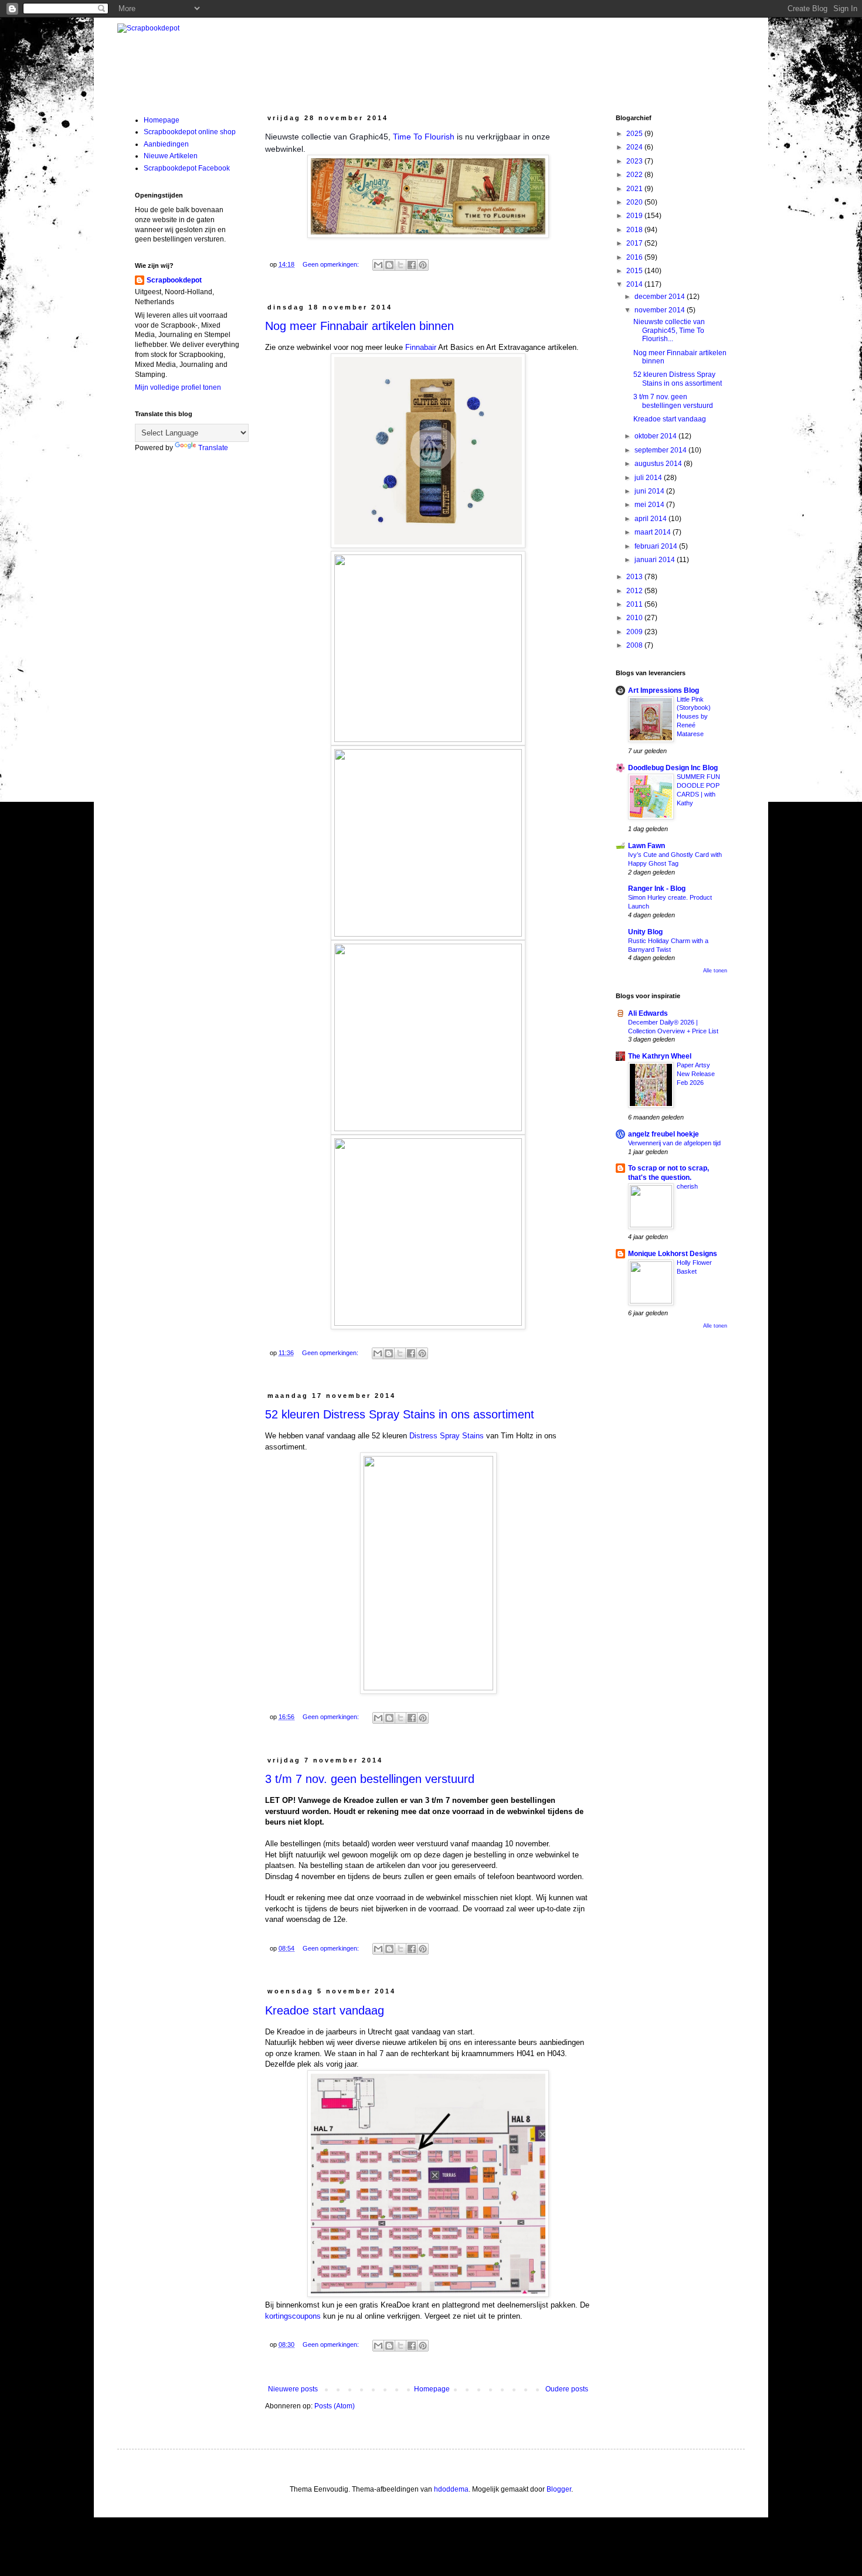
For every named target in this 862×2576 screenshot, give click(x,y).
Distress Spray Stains (447, 1436)
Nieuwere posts (293, 2389)
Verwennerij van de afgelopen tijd (674, 1143)
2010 (635, 618)
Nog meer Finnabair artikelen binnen (359, 326)
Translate (213, 448)
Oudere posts (567, 2389)
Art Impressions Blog (664, 690)
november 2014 (661, 310)
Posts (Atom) (335, 2406)
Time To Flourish (424, 137)
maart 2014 (654, 532)
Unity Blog (645, 932)
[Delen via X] (401, 265)
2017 (635, 243)
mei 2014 (650, 505)
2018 (635, 230)
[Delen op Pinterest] (423, 265)
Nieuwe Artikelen (171, 156)
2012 (635, 591)
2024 (635, 147)
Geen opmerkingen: (332, 264)
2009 (635, 632)
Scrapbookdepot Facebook (187, 168)
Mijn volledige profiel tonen (178, 387)
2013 (635, 577)
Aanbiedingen (166, 144)
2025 (635, 134)
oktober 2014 (656, 436)
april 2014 (651, 519)
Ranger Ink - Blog (657, 889)
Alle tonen (715, 971)
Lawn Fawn (646, 846)
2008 (635, 645)
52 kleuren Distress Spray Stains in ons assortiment (400, 1414)
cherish (687, 1186)
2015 (635, 271)
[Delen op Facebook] (412, 265)
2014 (635, 284)
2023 (635, 161)
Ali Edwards (648, 1013)
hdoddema (451, 2489)
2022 (635, 175)
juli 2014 (649, 478)
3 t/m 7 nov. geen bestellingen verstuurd (370, 1779)
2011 (635, 604)
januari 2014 (656, 560)
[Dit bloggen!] (389, 265)
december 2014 (661, 297)
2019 (635, 216)
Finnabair (421, 347)
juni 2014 (650, 491)
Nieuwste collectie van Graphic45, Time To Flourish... (669, 330)
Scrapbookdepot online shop (190, 132)
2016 (635, 257)
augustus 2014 (659, 464)
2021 (635, 189)
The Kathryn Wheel (660, 1056)
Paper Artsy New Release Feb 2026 (696, 1074)
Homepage (432, 2389)
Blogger (559, 2489)
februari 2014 (657, 546)
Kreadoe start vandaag (325, 2010)
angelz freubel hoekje (664, 1134)
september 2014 (661, 450)
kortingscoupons (293, 2316)
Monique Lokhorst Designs (673, 1254)
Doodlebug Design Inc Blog (673, 768)
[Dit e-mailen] (378, 265)
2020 (635, 202)
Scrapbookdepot (174, 280)
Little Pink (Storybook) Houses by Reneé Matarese (694, 717)
